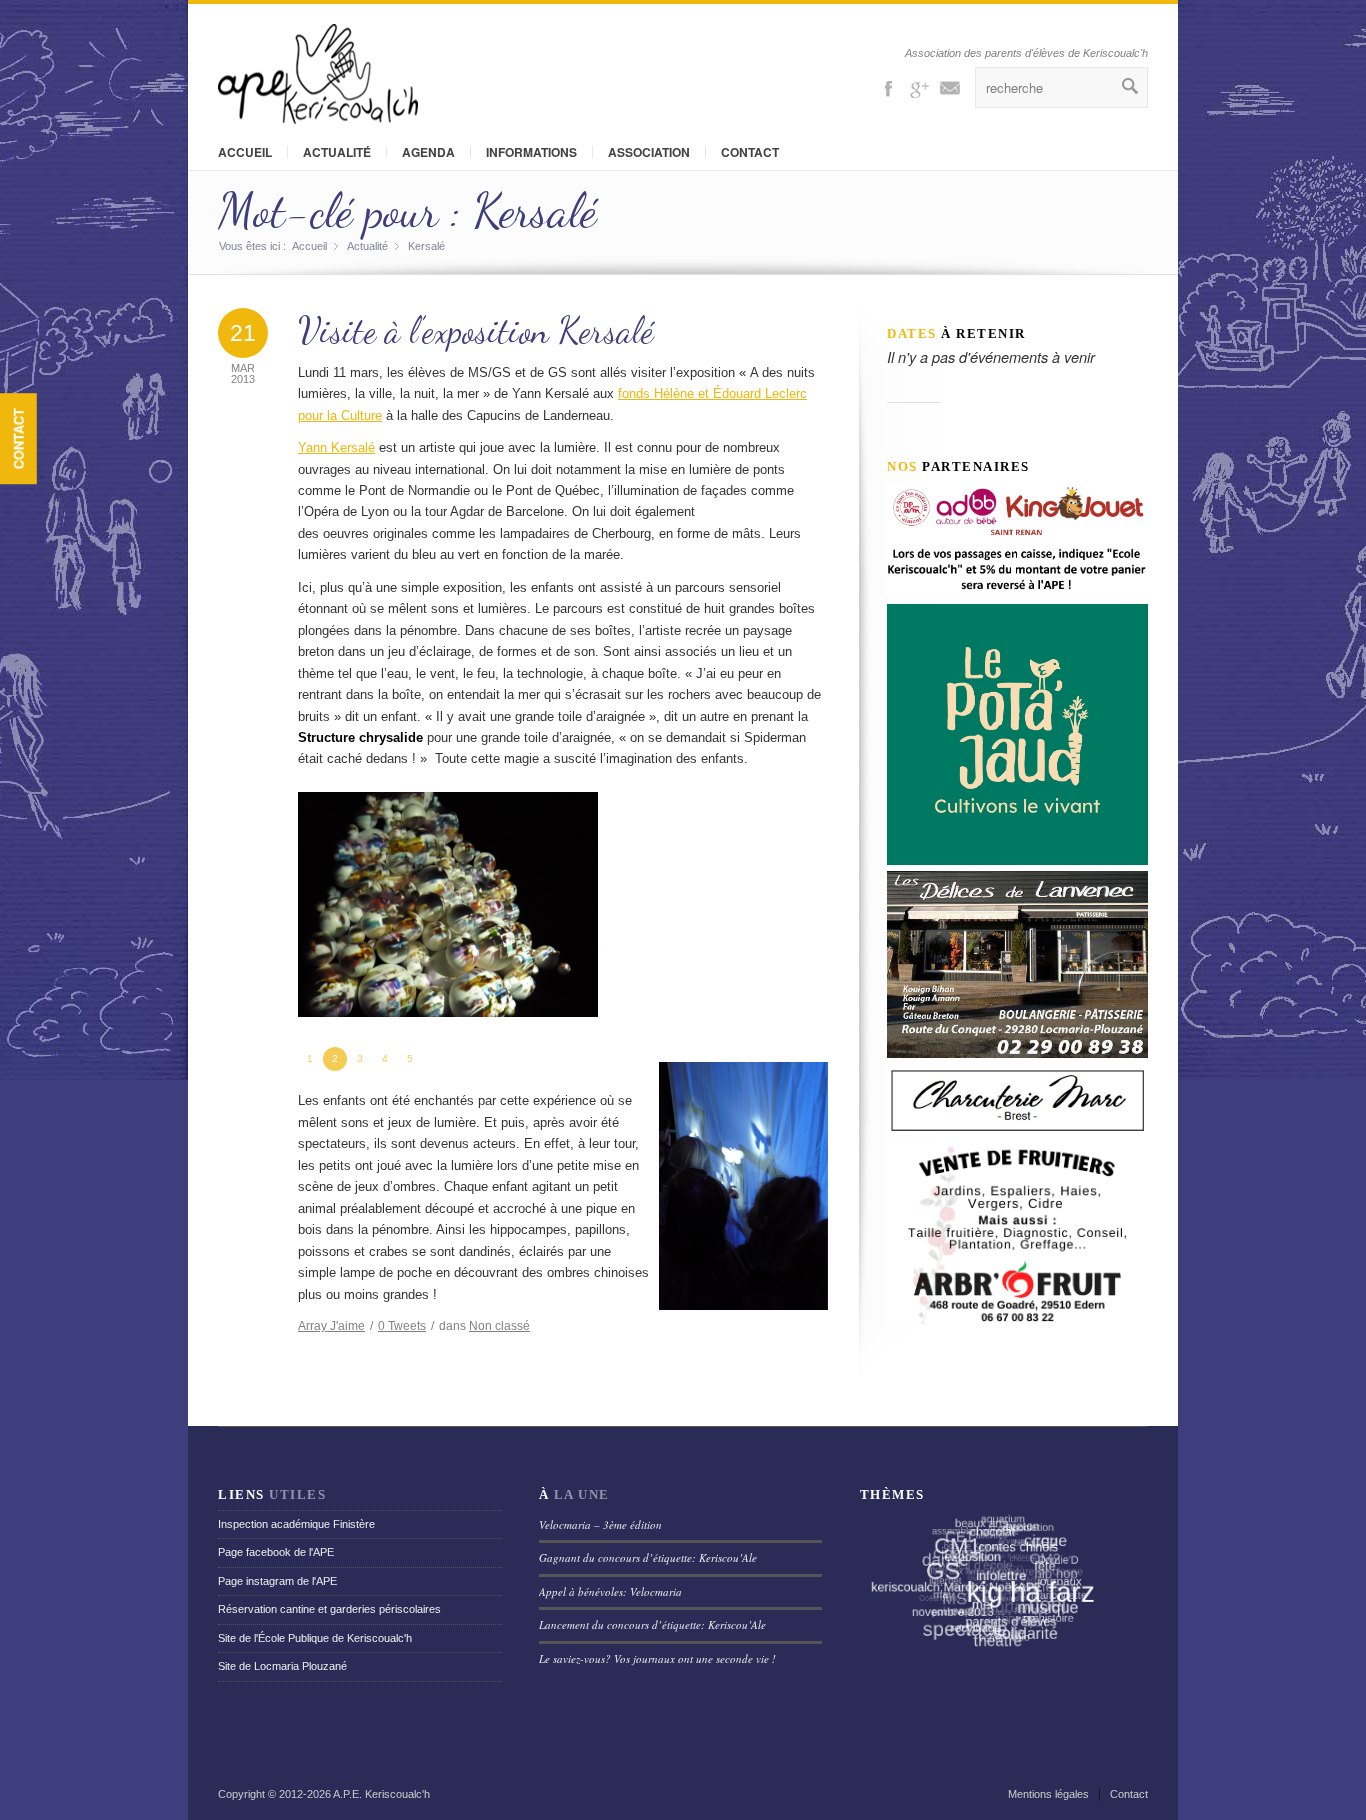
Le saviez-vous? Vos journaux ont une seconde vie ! (657, 1658)
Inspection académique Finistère (296, 1524)
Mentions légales (1048, 1794)
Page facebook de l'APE (276, 1552)
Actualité (337, 152)
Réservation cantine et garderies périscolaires (329, 1609)
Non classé (499, 1326)
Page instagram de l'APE (277, 1581)
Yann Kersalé (336, 447)
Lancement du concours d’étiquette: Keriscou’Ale (652, 1624)
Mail (950, 87)
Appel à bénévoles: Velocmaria (610, 1591)
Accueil (245, 152)
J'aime (331, 1326)
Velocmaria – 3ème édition (600, 1524)
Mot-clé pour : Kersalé (407, 210)
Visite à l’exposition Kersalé (476, 330)
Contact (18, 438)
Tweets (402, 1326)
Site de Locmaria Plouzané (282, 1666)
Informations (531, 152)
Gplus (919, 87)
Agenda (428, 152)
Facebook (888, 87)
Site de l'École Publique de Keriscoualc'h (315, 1638)
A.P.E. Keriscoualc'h (381, 1794)
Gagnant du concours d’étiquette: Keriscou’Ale (648, 1557)
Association (649, 152)
